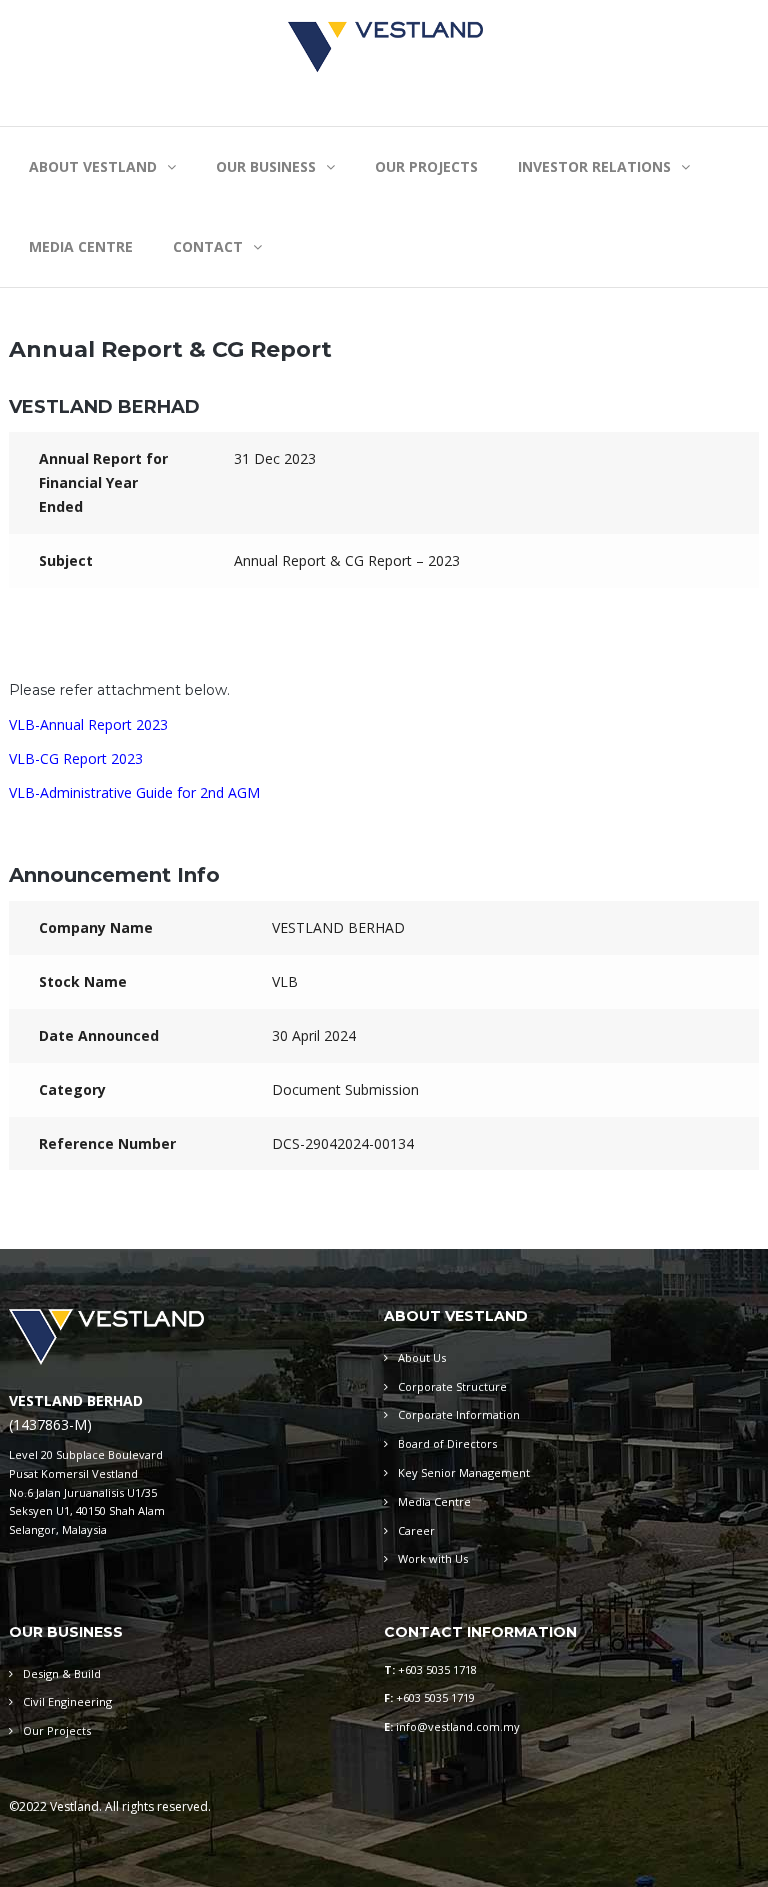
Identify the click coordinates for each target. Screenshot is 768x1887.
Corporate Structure (452, 1386)
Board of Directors (447, 1443)
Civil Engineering (67, 1701)
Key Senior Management (464, 1472)
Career (416, 1530)
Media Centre (434, 1501)
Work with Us (433, 1558)
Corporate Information (459, 1414)
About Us (422, 1357)
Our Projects (57, 1730)
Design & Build (62, 1673)
